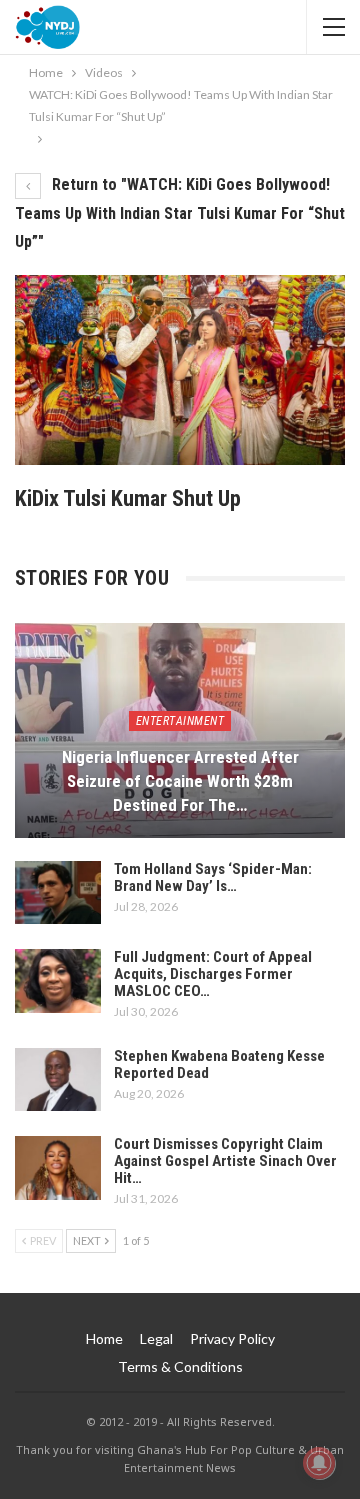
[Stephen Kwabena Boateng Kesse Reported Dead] (58, 1080)
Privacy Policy (232, 1338)
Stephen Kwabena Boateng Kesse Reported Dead (219, 1064)
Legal (156, 1338)
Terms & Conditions (180, 1366)
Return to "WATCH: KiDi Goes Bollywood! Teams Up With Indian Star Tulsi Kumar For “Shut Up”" (180, 213)
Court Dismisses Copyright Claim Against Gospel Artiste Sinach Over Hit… (225, 1161)
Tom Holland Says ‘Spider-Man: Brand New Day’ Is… (213, 877)
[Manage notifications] (319, 1463)
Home (104, 1338)
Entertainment (180, 721)
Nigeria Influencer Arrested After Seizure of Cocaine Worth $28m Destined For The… (180, 781)
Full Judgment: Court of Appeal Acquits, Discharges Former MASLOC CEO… (213, 974)
